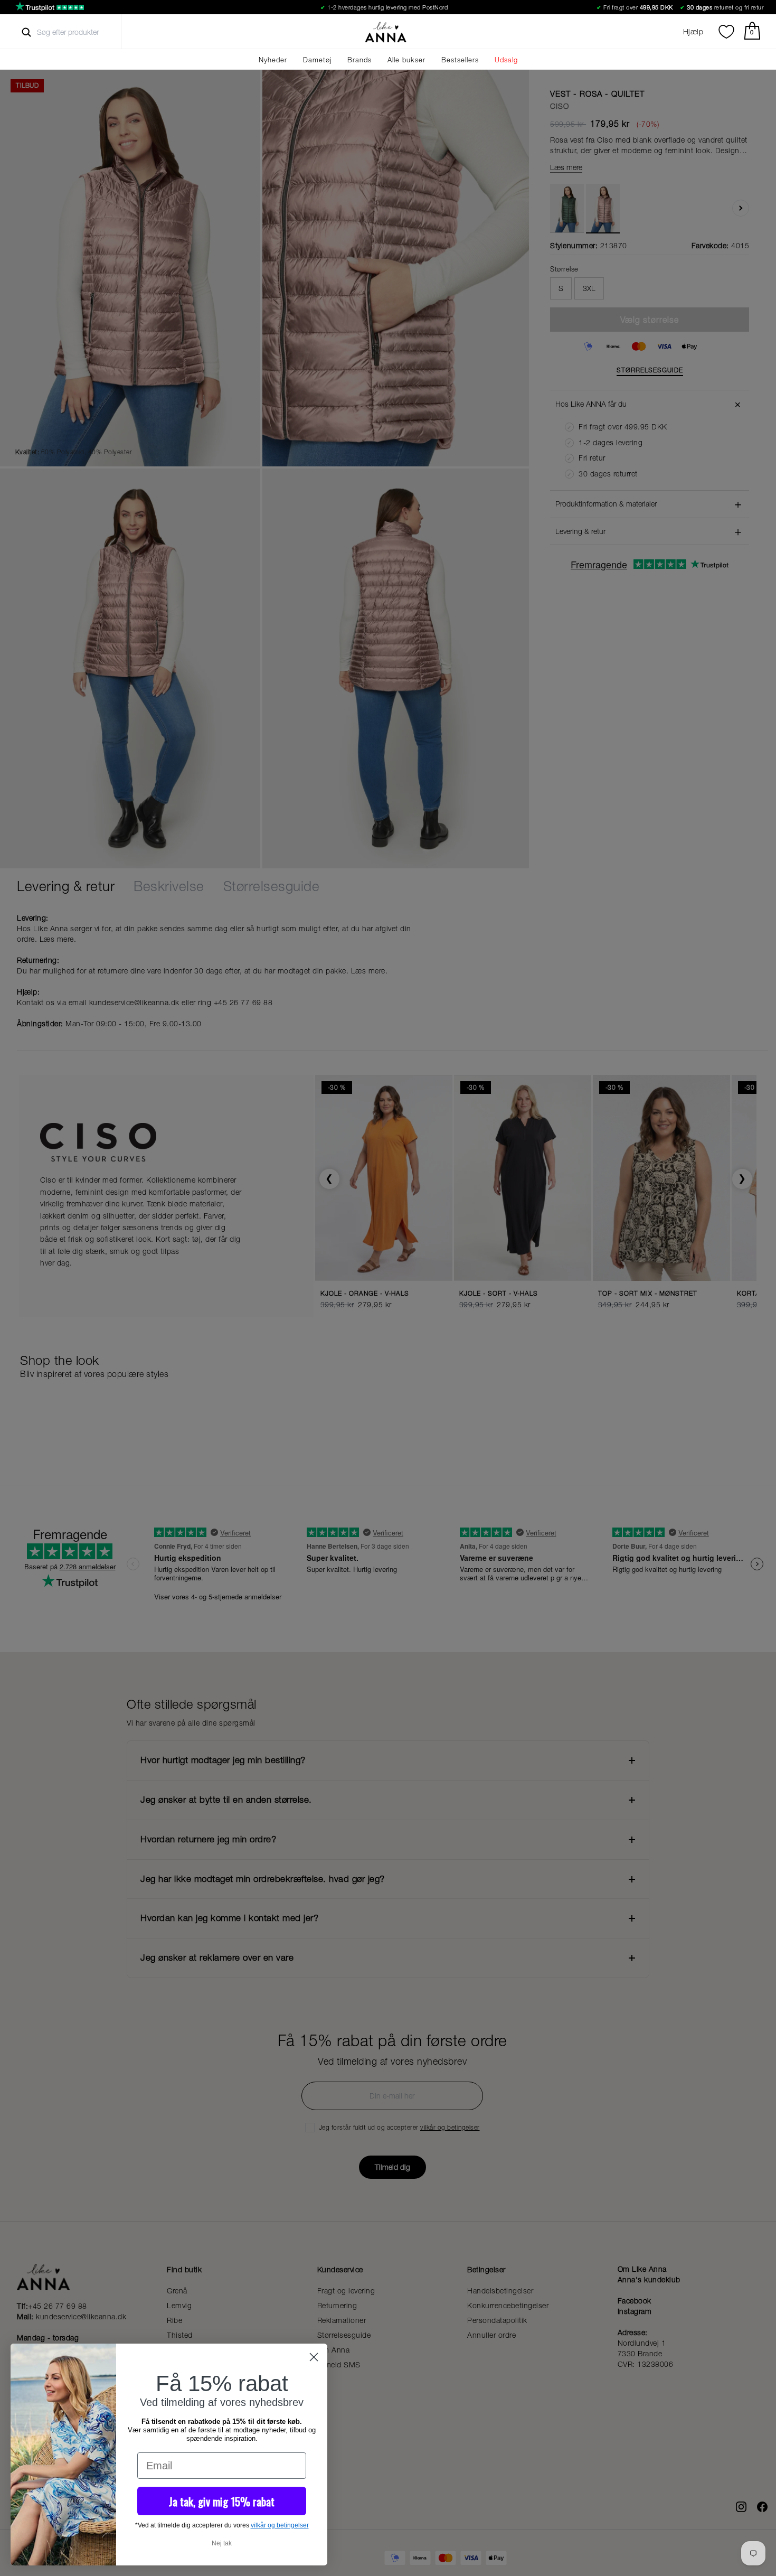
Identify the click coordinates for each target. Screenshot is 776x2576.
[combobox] (77, 32)
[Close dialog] (314, 2357)
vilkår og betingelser (280, 2525)
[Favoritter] (726, 32)
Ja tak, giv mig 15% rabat (222, 2501)
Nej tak (222, 2543)
